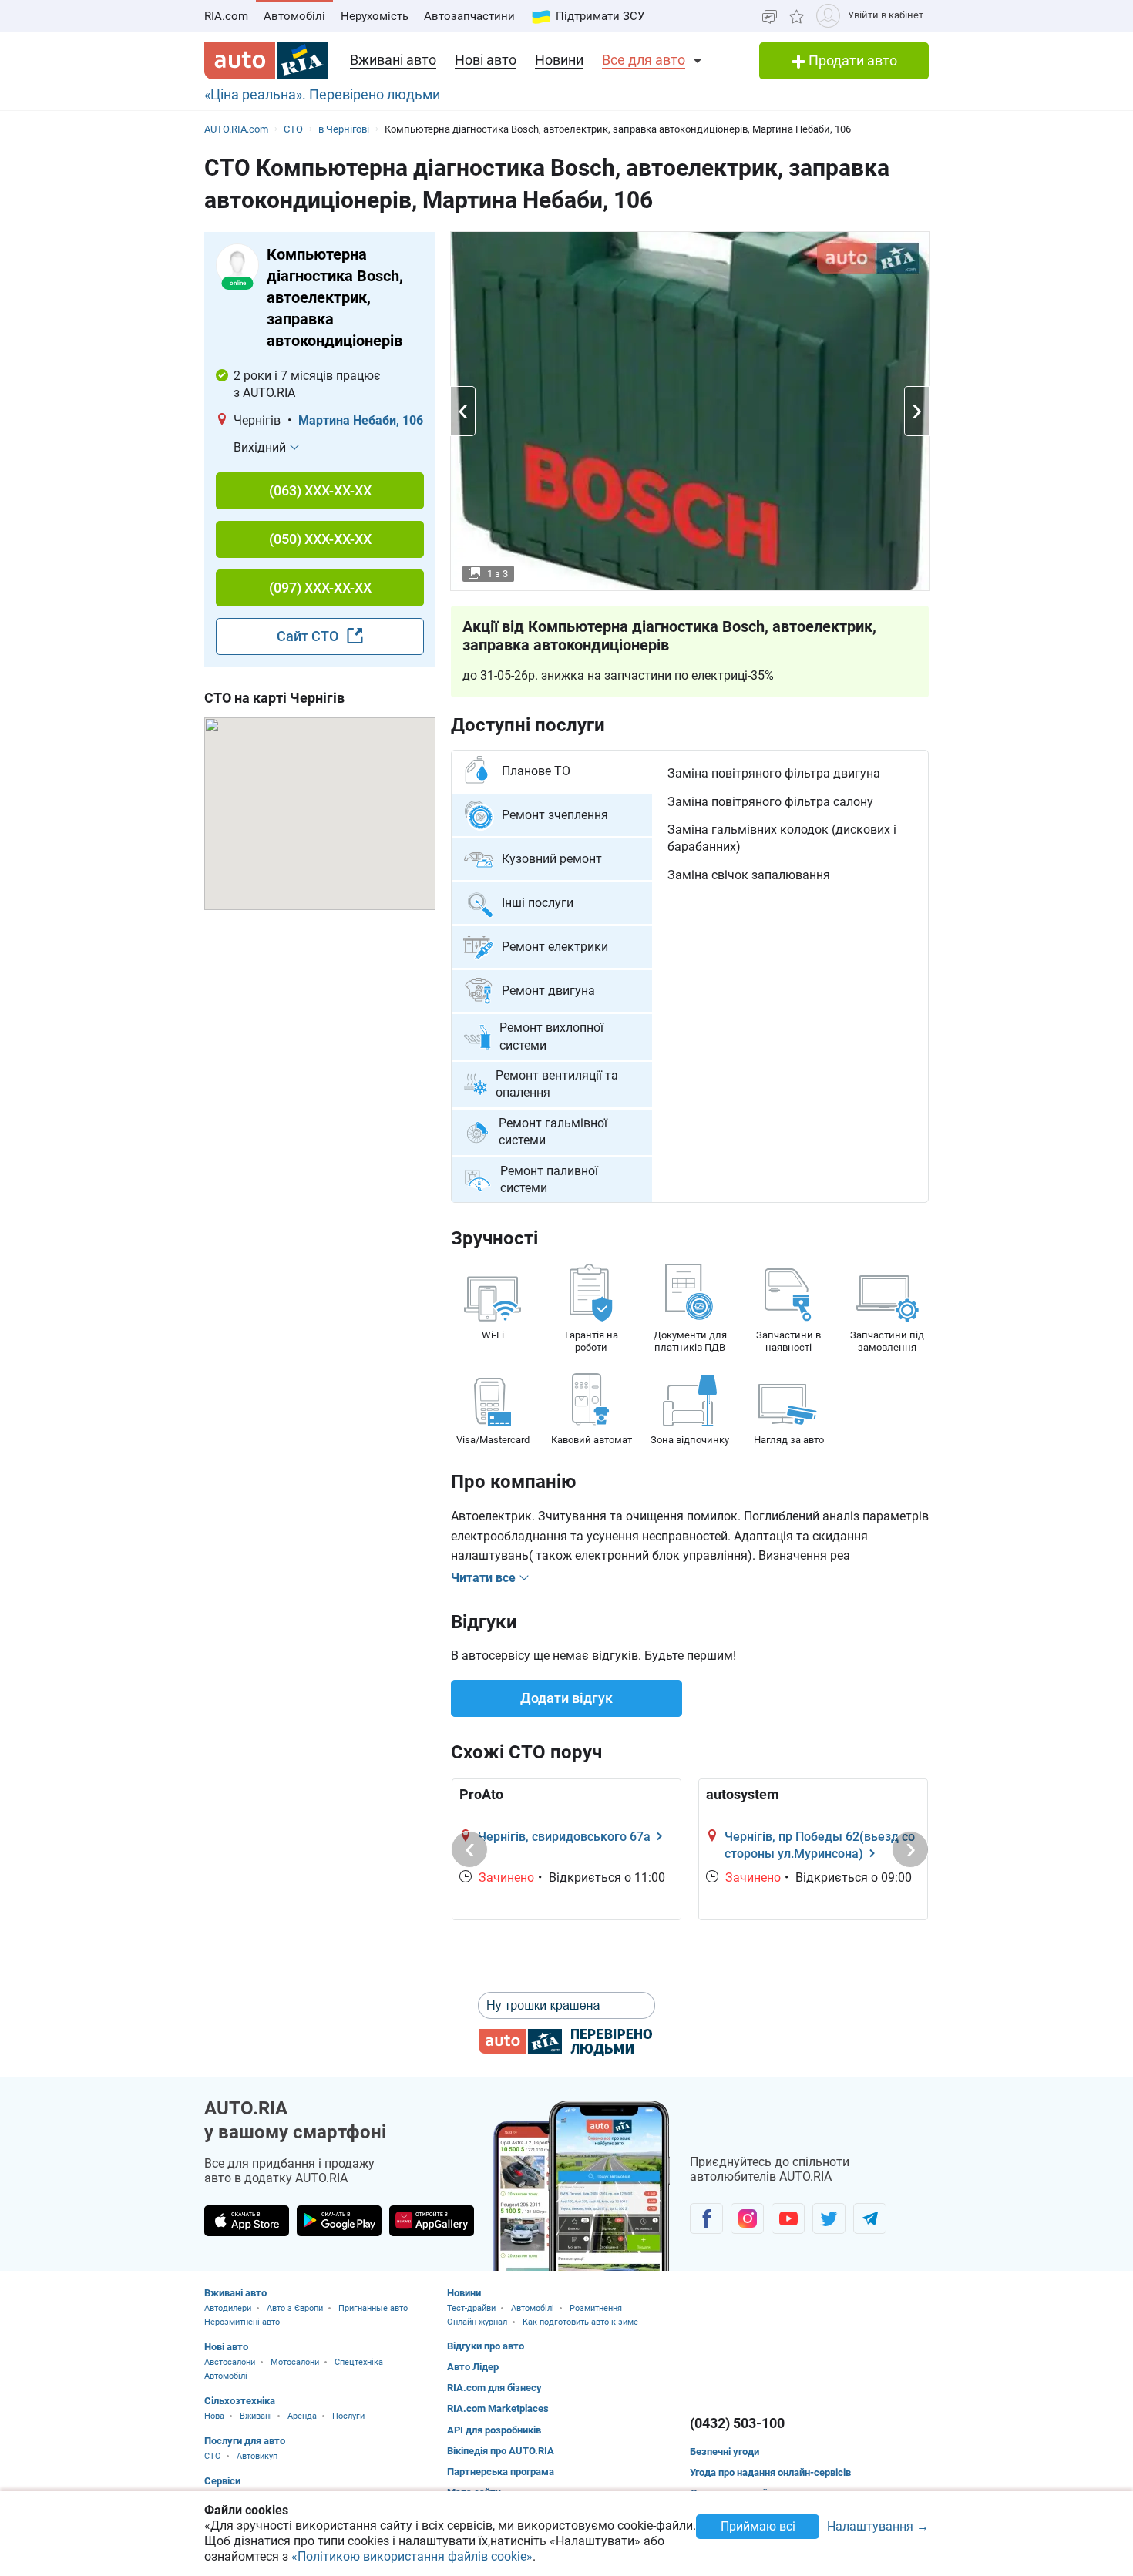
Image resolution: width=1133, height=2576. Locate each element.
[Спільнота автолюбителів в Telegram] (870, 2218)
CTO (213, 2456)
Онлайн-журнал (477, 2322)
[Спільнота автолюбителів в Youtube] (788, 2218)
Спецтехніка (359, 2362)
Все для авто (644, 60)
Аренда (302, 2416)
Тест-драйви (471, 2308)
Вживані (256, 2416)
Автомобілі (294, 16)
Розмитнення (596, 2308)
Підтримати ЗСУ (600, 16)
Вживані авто (393, 60)
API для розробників (494, 2430)
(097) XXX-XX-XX (320, 588)
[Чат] (770, 16)
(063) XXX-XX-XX (320, 490)
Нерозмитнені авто (242, 2322)
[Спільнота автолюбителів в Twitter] (829, 2218)
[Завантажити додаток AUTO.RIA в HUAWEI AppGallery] (432, 2221)
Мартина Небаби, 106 (361, 420)
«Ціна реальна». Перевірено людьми (322, 94)
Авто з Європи (295, 2308)
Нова (214, 2416)
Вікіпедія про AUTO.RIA (501, 2451)
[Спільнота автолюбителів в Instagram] (747, 2218)
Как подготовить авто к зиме (580, 2322)
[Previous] (469, 1849)
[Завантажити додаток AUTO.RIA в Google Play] (339, 2221)
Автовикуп (257, 2456)
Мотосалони (295, 2362)
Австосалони (230, 2362)
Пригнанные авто (373, 2308)
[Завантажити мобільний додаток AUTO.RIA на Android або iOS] (582, 2186)
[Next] (910, 1849)
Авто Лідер (473, 2367)
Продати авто (851, 60)
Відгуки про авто (486, 2346)
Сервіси (222, 2481)
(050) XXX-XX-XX (320, 539)
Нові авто (486, 60)
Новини (559, 60)
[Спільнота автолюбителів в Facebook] (706, 2218)
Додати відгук (566, 1698)
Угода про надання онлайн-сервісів (770, 2472)
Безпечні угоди (725, 2452)
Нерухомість (375, 16)
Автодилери (228, 2308)
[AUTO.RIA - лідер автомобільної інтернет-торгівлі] (266, 61)
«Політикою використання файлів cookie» (412, 2556)
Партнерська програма (501, 2472)
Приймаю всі (758, 2526)
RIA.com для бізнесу (494, 2388)
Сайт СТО (309, 636)
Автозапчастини (469, 16)
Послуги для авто (245, 2441)
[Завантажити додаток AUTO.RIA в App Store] (247, 2221)
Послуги (348, 2416)
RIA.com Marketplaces (498, 2408)
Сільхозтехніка (240, 2401)
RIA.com (226, 16)
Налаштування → (878, 2527)
